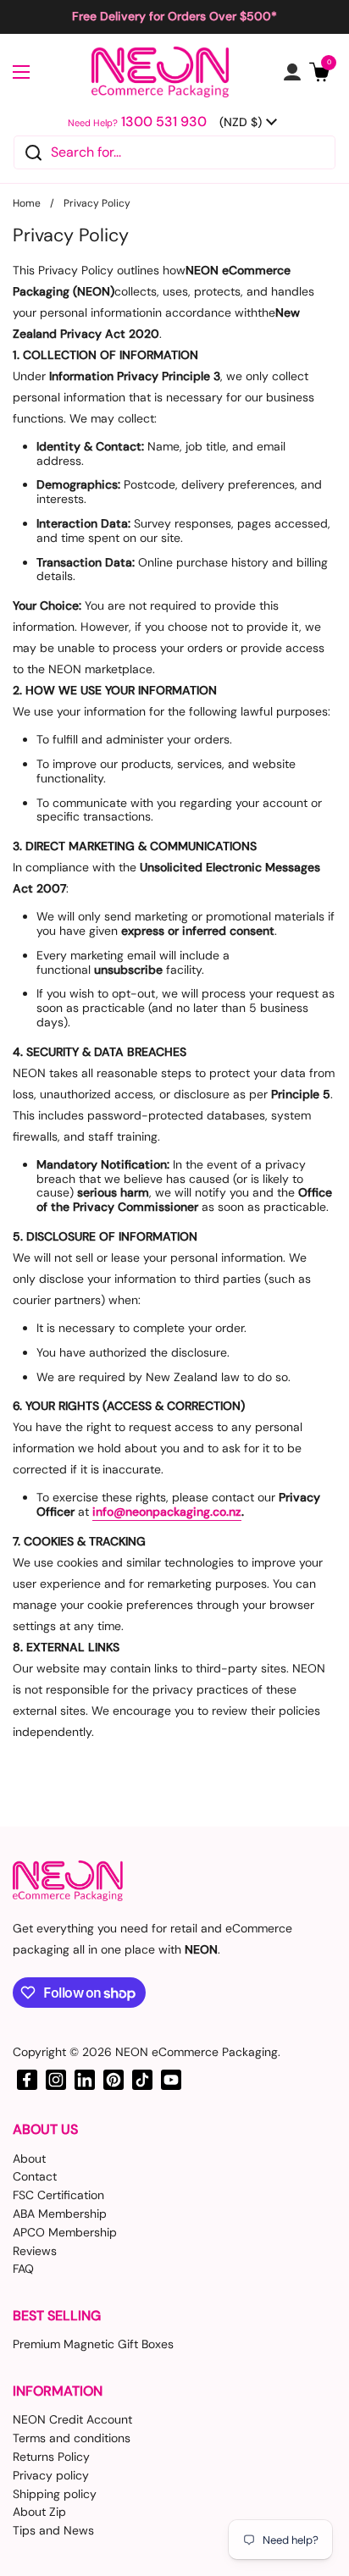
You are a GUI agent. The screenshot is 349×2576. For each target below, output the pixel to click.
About (29, 2159)
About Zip (39, 2512)
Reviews (35, 2251)
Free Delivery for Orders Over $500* (174, 17)
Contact (35, 2176)
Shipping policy (55, 2494)
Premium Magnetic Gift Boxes (93, 2344)
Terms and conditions (72, 2438)
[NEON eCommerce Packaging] (161, 72)
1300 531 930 (164, 122)
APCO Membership (65, 2232)
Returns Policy (51, 2457)
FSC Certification (58, 2195)
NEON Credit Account (72, 2419)
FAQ (23, 2269)
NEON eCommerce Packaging (197, 2052)
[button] (319, 72)
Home (27, 203)
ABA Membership (60, 2214)
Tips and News (53, 2530)
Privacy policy (51, 2475)
